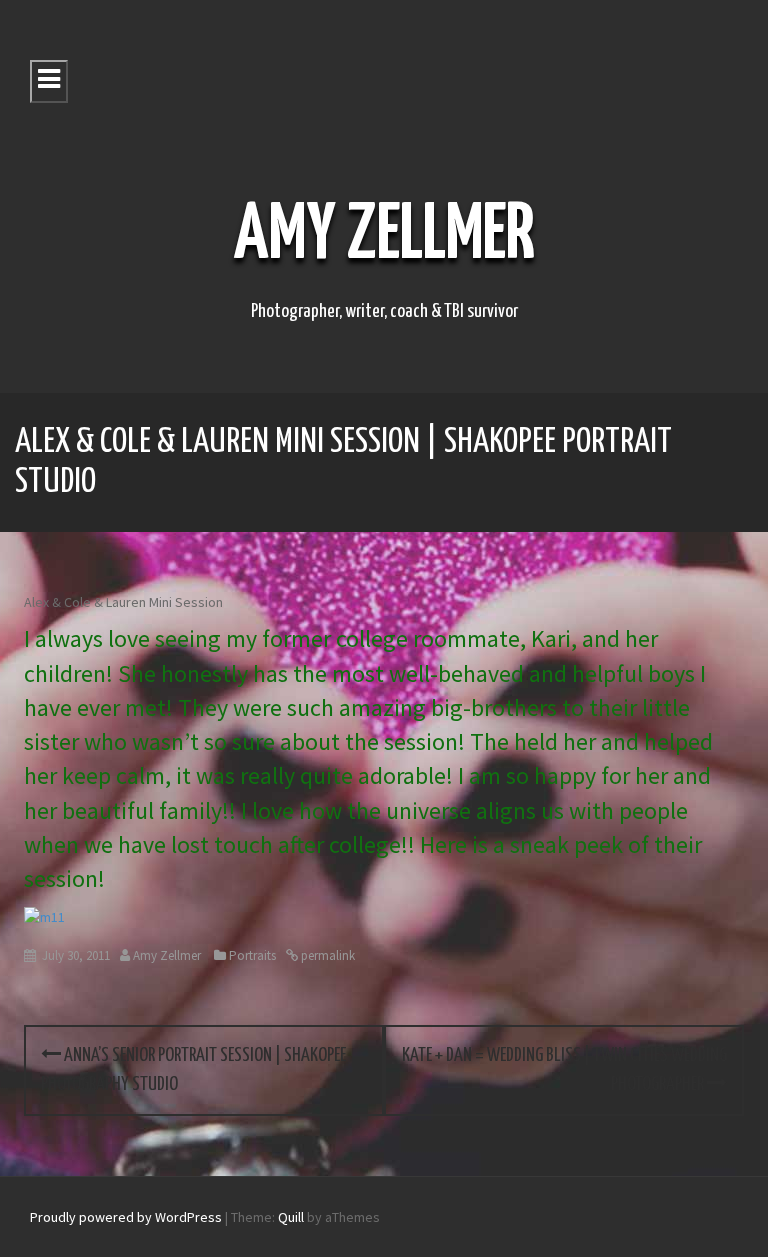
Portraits (252, 955)
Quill (291, 1217)
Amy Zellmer (384, 236)
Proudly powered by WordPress (126, 1217)
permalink (326, 955)
